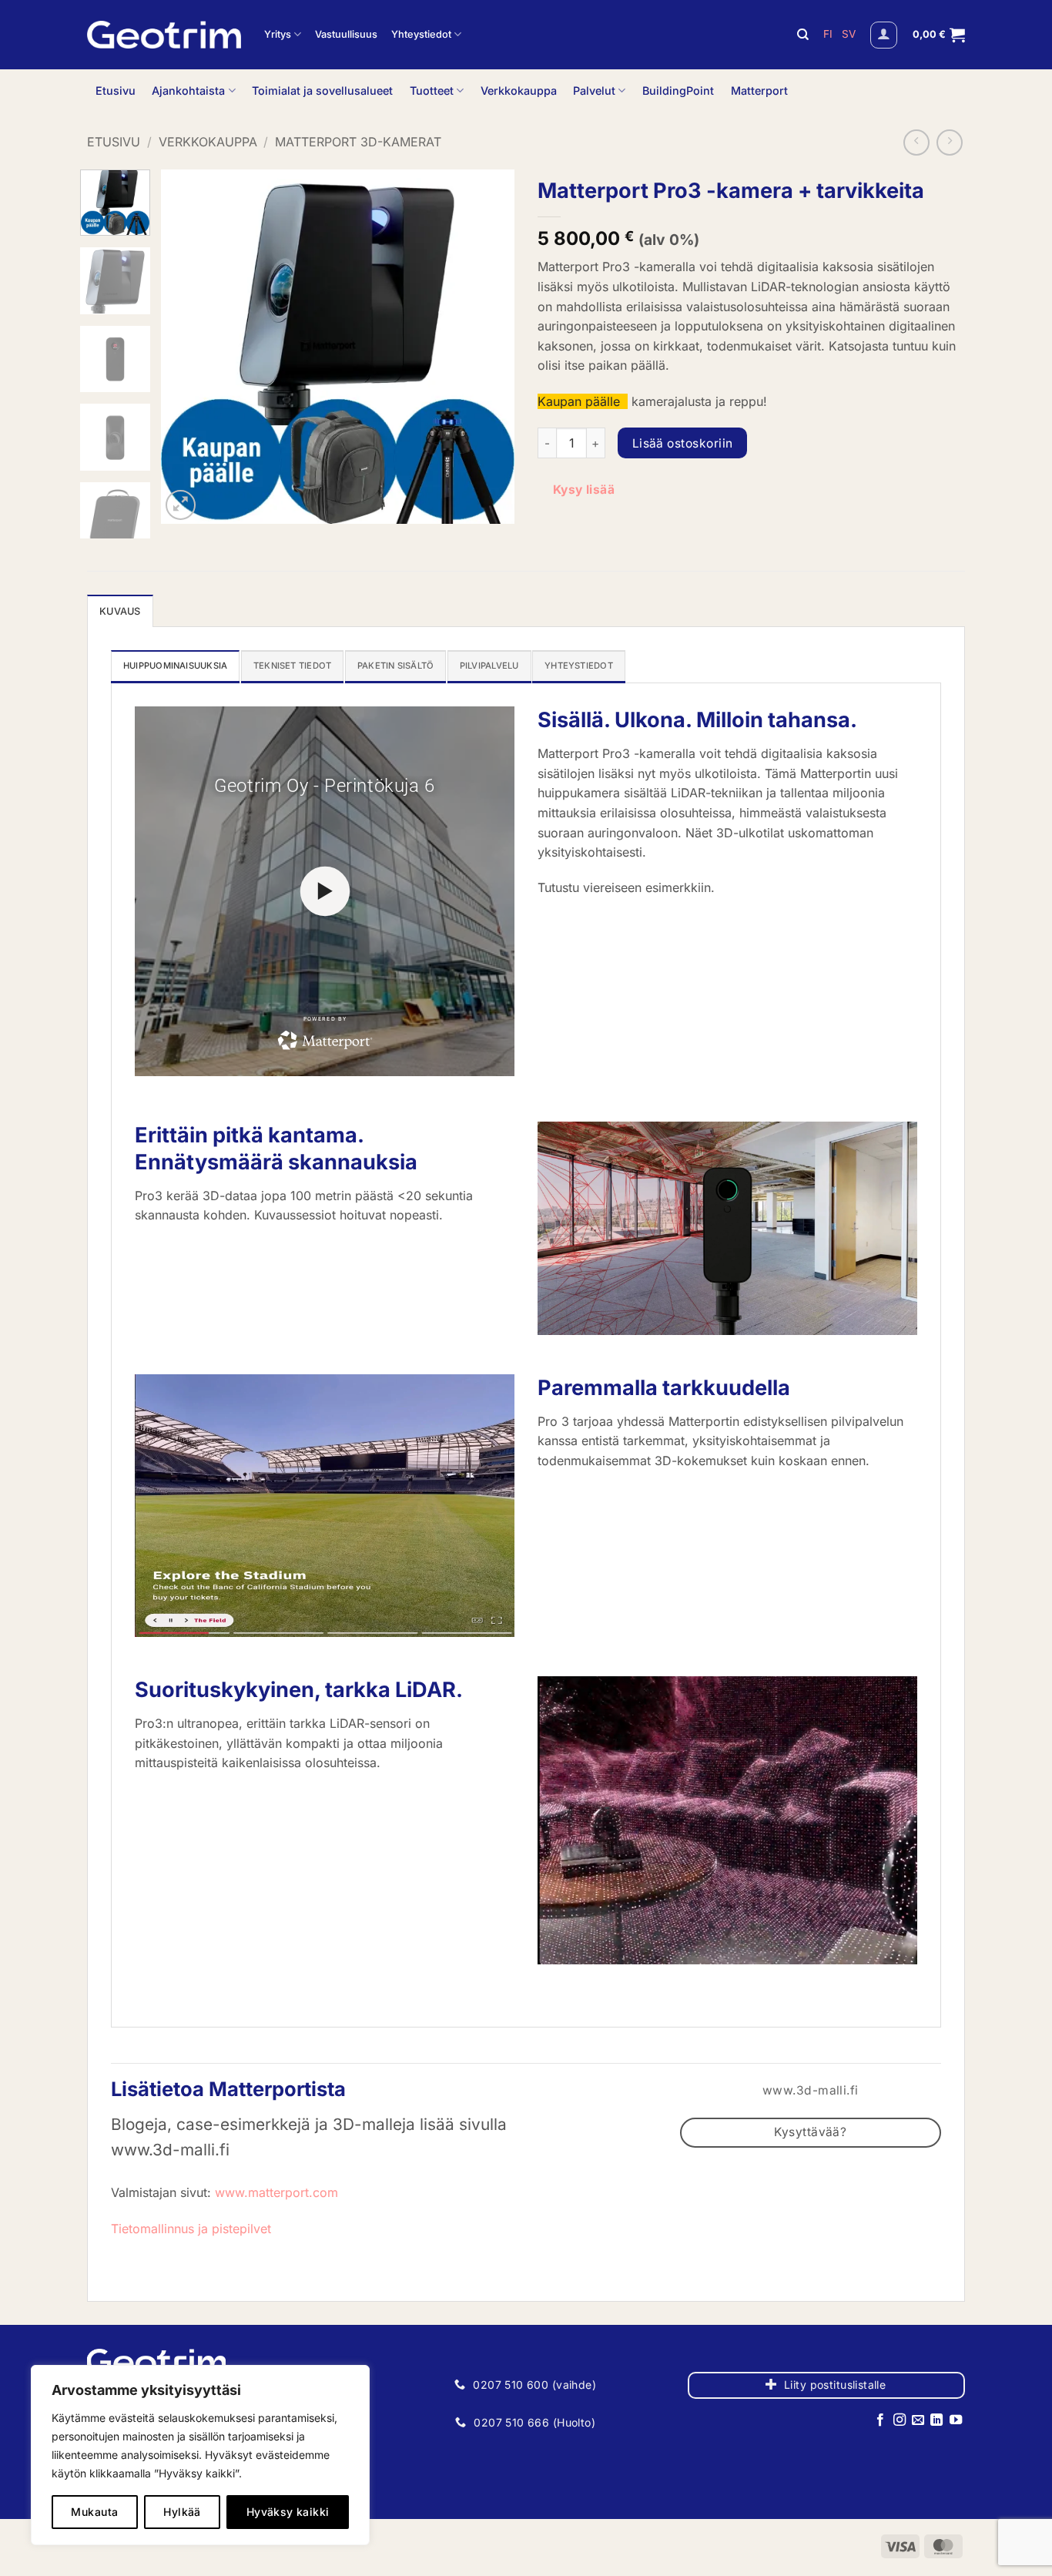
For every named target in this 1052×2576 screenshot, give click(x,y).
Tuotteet (432, 91)
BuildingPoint (678, 91)
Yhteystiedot (421, 34)
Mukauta (94, 2512)
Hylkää (182, 2512)
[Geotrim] (164, 35)
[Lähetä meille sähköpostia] (918, 2420)
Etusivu (116, 91)
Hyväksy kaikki (288, 2512)
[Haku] (803, 35)
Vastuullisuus (346, 34)
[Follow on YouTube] (956, 2420)
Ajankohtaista (188, 91)
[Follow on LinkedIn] (936, 2420)
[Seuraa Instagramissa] (899, 2420)
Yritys (278, 34)
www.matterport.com (276, 2192)
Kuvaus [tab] (120, 611)
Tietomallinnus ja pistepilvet (191, 2229)
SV (849, 34)
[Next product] (916, 143)
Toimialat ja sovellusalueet (322, 91)
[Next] (488, 347)
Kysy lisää (584, 490)
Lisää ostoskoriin (683, 443)
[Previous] (187, 347)
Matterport (759, 91)
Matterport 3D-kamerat (358, 142)
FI (829, 34)
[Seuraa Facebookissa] (880, 2420)
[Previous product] (950, 143)
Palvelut (594, 91)
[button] (884, 35)
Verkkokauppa (519, 91)
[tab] (175, 666)
